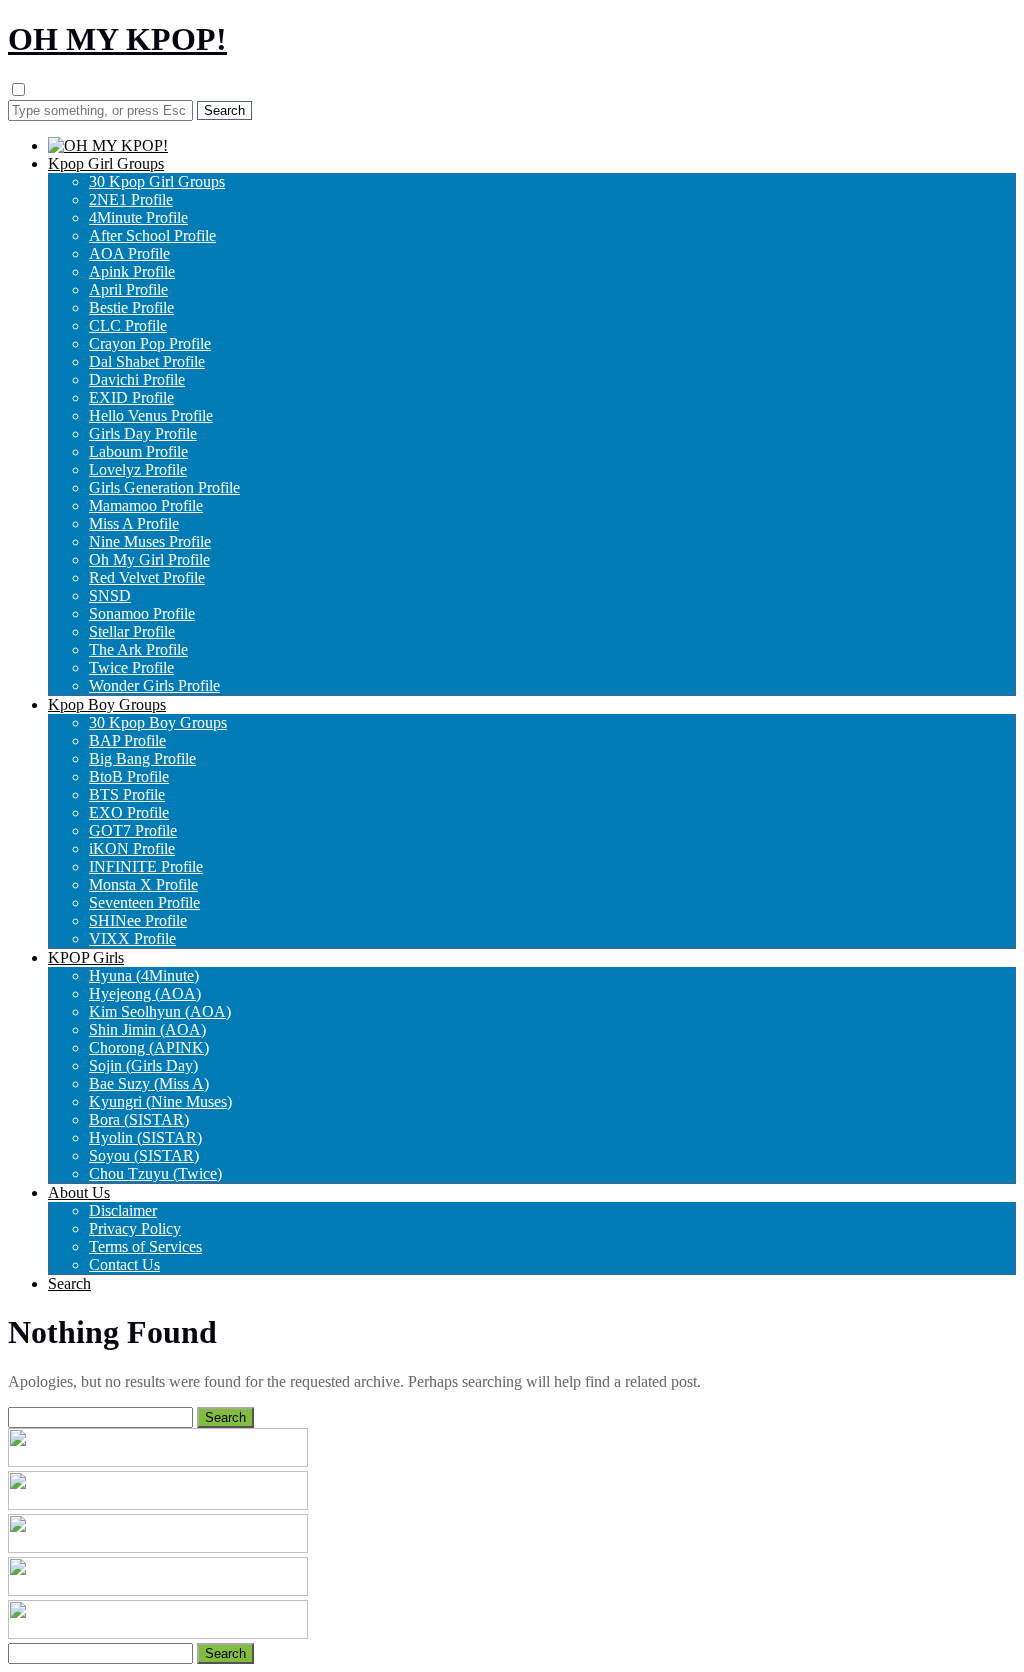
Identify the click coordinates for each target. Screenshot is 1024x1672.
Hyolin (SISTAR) (145, 1137)
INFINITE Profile (146, 866)
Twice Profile (131, 667)
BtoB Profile (129, 776)
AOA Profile (129, 253)
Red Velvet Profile (147, 577)
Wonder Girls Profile (154, 685)
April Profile (128, 289)
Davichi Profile (137, 379)
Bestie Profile (131, 307)
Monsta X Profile (143, 884)
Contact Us (124, 1264)
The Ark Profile (138, 649)
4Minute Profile (138, 217)
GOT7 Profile (133, 830)
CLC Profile (128, 325)
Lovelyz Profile (138, 469)
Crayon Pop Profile (150, 343)
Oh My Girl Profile (149, 559)
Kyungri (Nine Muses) (160, 1101)
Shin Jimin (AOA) (147, 1029)
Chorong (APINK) (149, 1047)
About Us (79, 1192)
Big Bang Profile (142, 758)
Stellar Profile (132, 631)
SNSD (110, 595)
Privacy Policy (135, 1228)
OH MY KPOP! (117, 39)
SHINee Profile (138, 920)
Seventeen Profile (144, 902)
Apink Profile (132, 271)
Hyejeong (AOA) (145, 993)
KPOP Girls (86, 957)
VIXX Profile (132, 938)
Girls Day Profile (143, 433)
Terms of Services (145, 1246)
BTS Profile (127, 794)
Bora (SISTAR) (139, 1119)
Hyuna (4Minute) (144, 975)
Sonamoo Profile (142, 613)
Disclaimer (123, 1210)
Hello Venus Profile (151, 415)
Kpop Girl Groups (106, 163)
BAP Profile (127, 740)
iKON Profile (132, 848)
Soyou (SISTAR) (144, 1155)
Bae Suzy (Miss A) (149, 1083)
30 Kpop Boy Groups (158, 722)
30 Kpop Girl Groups (157, 181)
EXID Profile (131, 397)
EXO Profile (129, 812)
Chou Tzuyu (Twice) (155, 1173)
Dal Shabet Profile (147, 361)
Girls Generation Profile (164, 487)
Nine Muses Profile (150, 541)
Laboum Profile (138, 451)
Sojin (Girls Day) (143, 1065)
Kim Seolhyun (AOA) (160, 1011)
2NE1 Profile (131, 199)
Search (69, 1283)
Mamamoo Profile (146, 505)
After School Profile (152, 235)
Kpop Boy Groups (107, 704)
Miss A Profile (134, 523)
